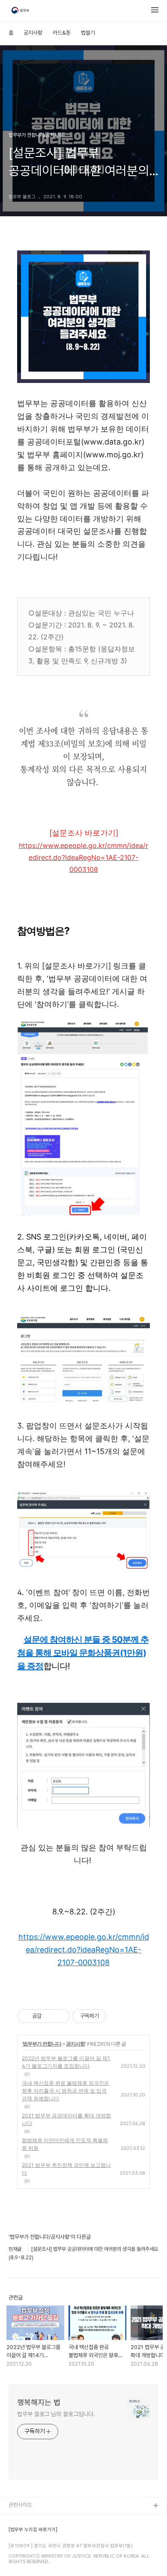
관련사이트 (20, 2505)
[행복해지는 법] (21, 11)
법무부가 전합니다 (42, 2044)
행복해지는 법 (39, 2402)
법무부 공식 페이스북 (31, 2533)
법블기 (88, 33)
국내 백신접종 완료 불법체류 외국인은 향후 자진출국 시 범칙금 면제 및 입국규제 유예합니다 (66, 2091)
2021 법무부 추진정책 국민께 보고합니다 (66, 2169)
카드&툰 (62, 33)
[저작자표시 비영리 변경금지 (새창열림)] (118, 2016)
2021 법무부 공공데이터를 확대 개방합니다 (66, 2119)
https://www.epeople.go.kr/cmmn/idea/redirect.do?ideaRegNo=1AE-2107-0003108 (83, 857)
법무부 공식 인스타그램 (34, 2561)
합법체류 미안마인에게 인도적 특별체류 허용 (65, 2144)
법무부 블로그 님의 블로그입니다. (56, 2414)
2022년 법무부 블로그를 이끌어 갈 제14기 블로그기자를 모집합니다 (66, 2062)
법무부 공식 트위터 (29, 2547)
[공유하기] (49, 2016)
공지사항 (33, 33)
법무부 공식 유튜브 (29, 2520)
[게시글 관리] (60, 2016)
